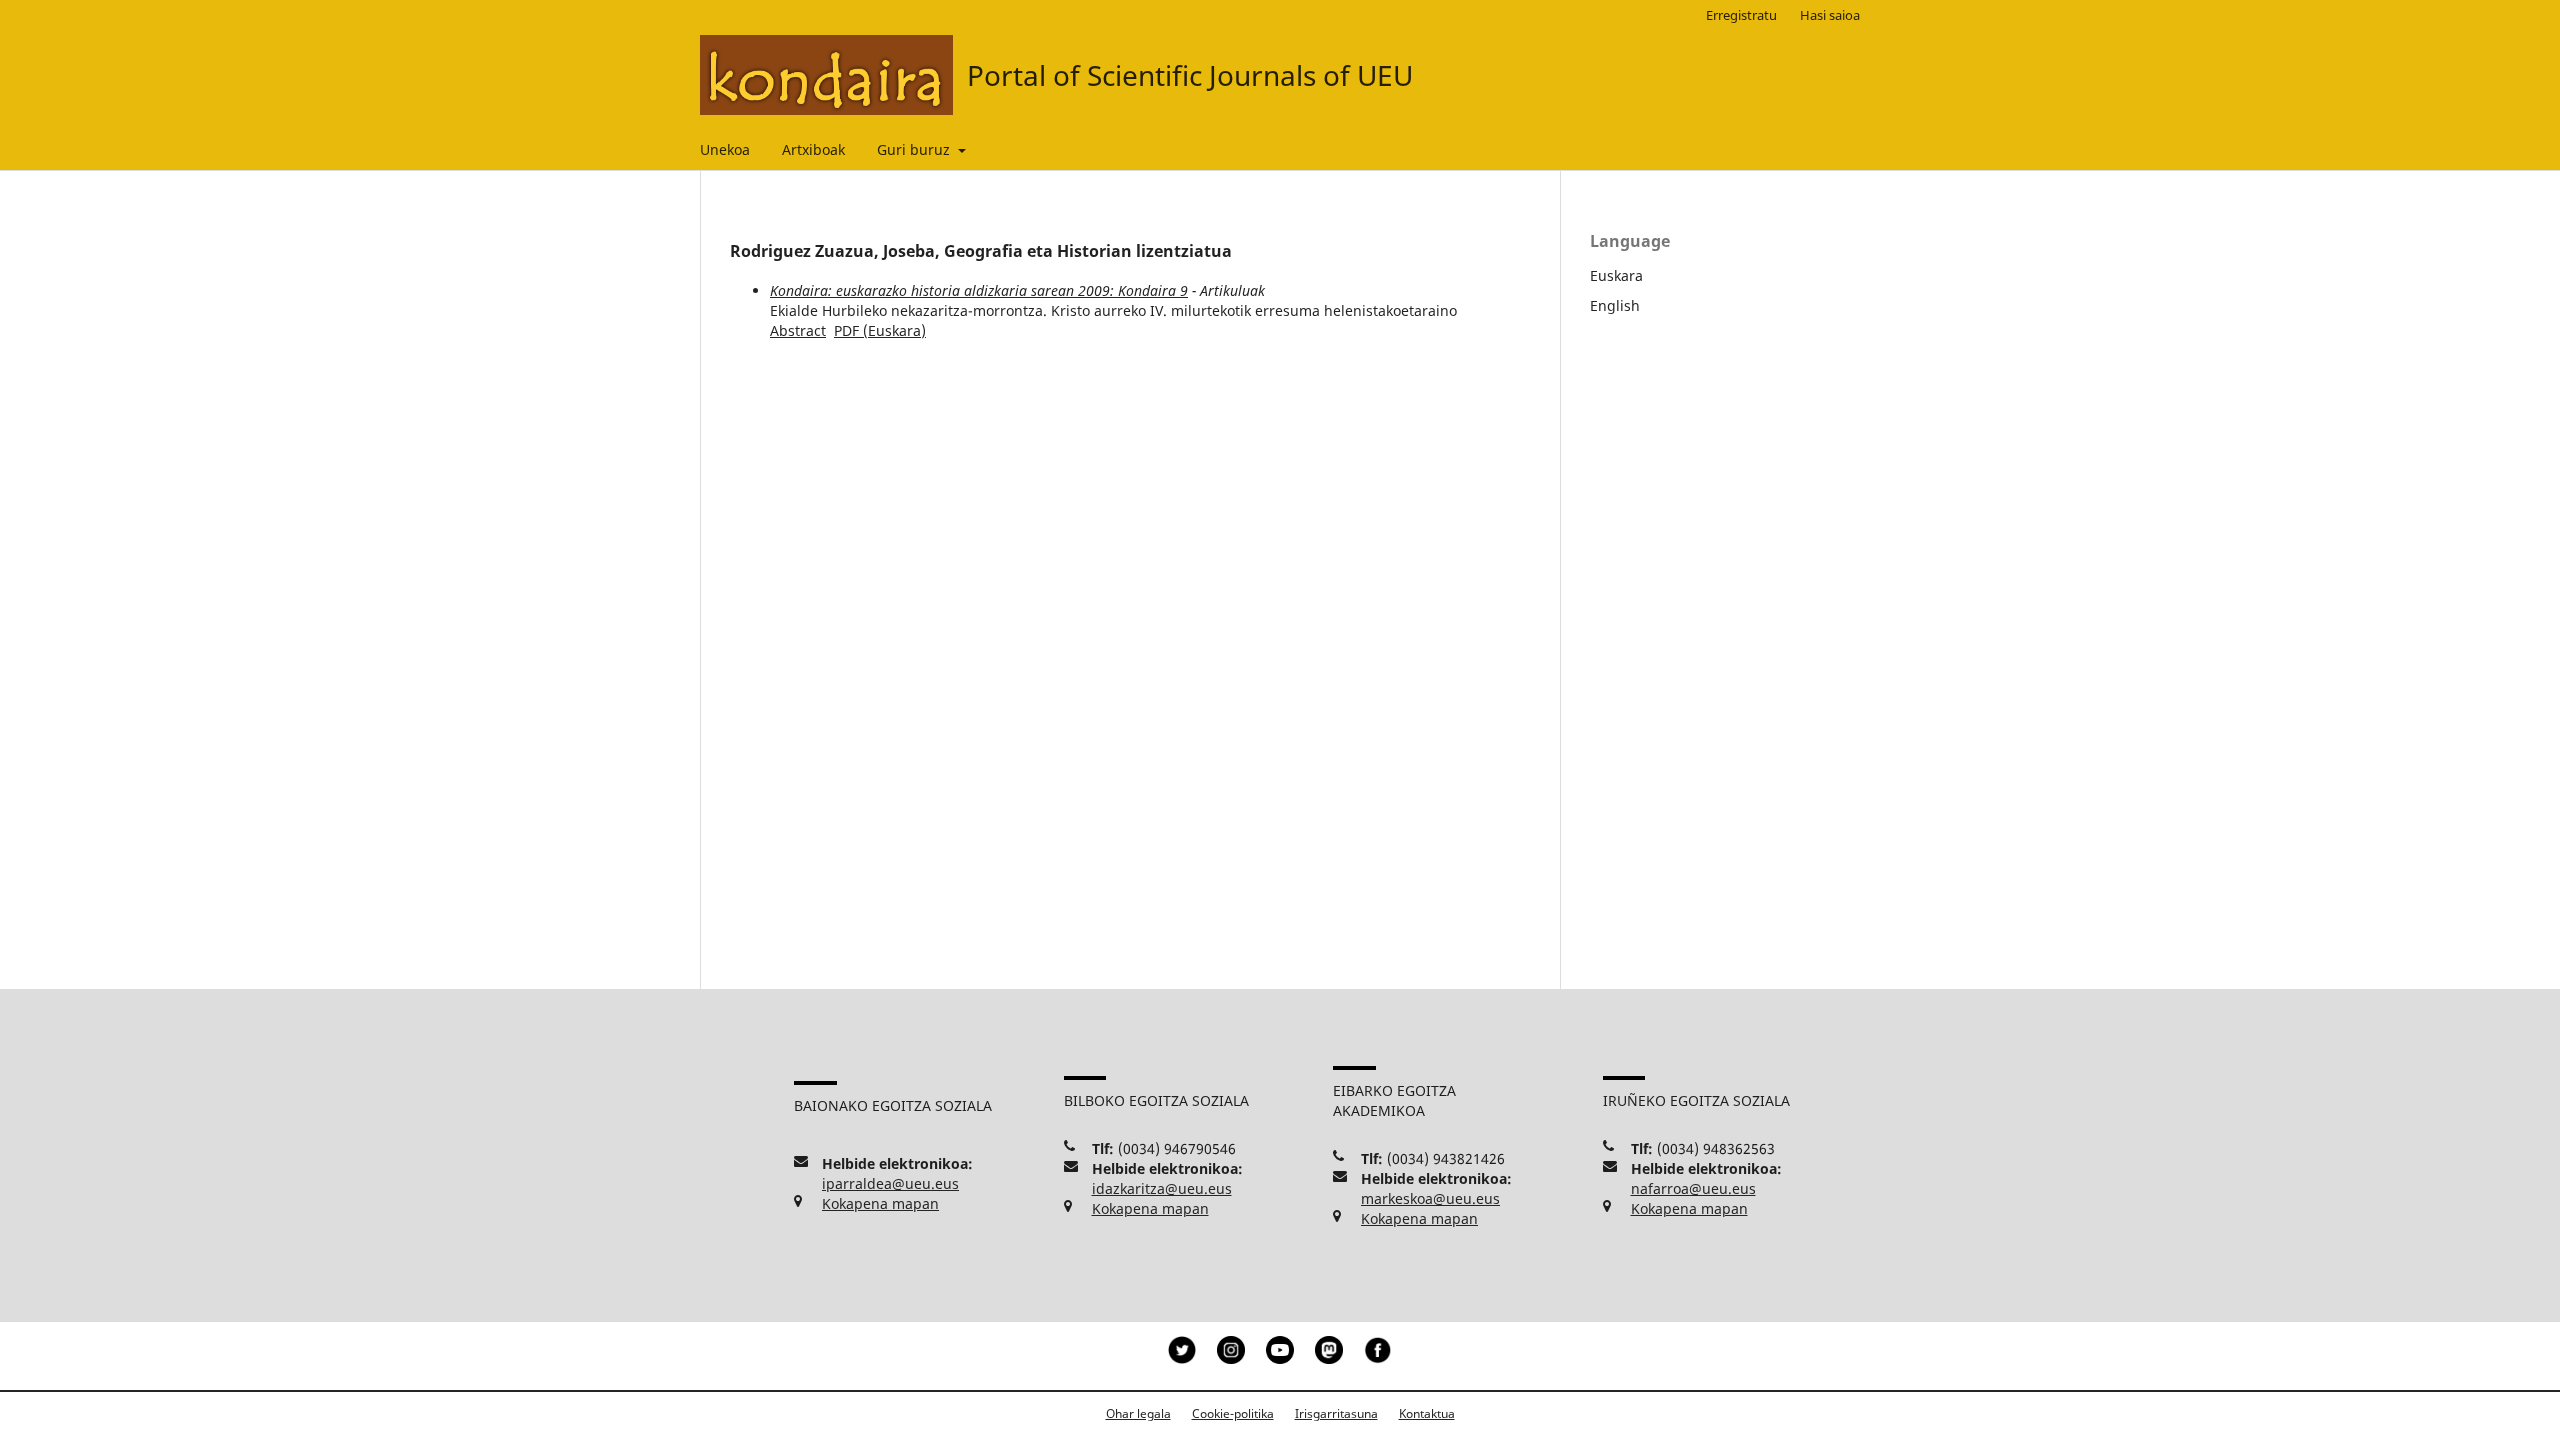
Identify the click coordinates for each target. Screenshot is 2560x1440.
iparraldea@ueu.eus (890, 1183)
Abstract (798, 330)
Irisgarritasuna (1336, 1413)
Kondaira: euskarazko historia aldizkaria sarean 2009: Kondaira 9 (979, 290)
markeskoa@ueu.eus (1430, 1198)
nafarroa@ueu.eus (1693, 1188)
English (1615, 305)
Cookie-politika (1233, 1413)
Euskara (1616, 275)
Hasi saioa (1830, 15)
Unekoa (725, 149)
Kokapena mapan (880, 1203)
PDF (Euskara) (880, 330)
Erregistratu (1741, 15)
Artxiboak (813, 149)
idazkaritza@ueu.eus (1162, 1188)
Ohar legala (1138, 1413)
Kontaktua (1427, 1413)
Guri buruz (915, 149)
